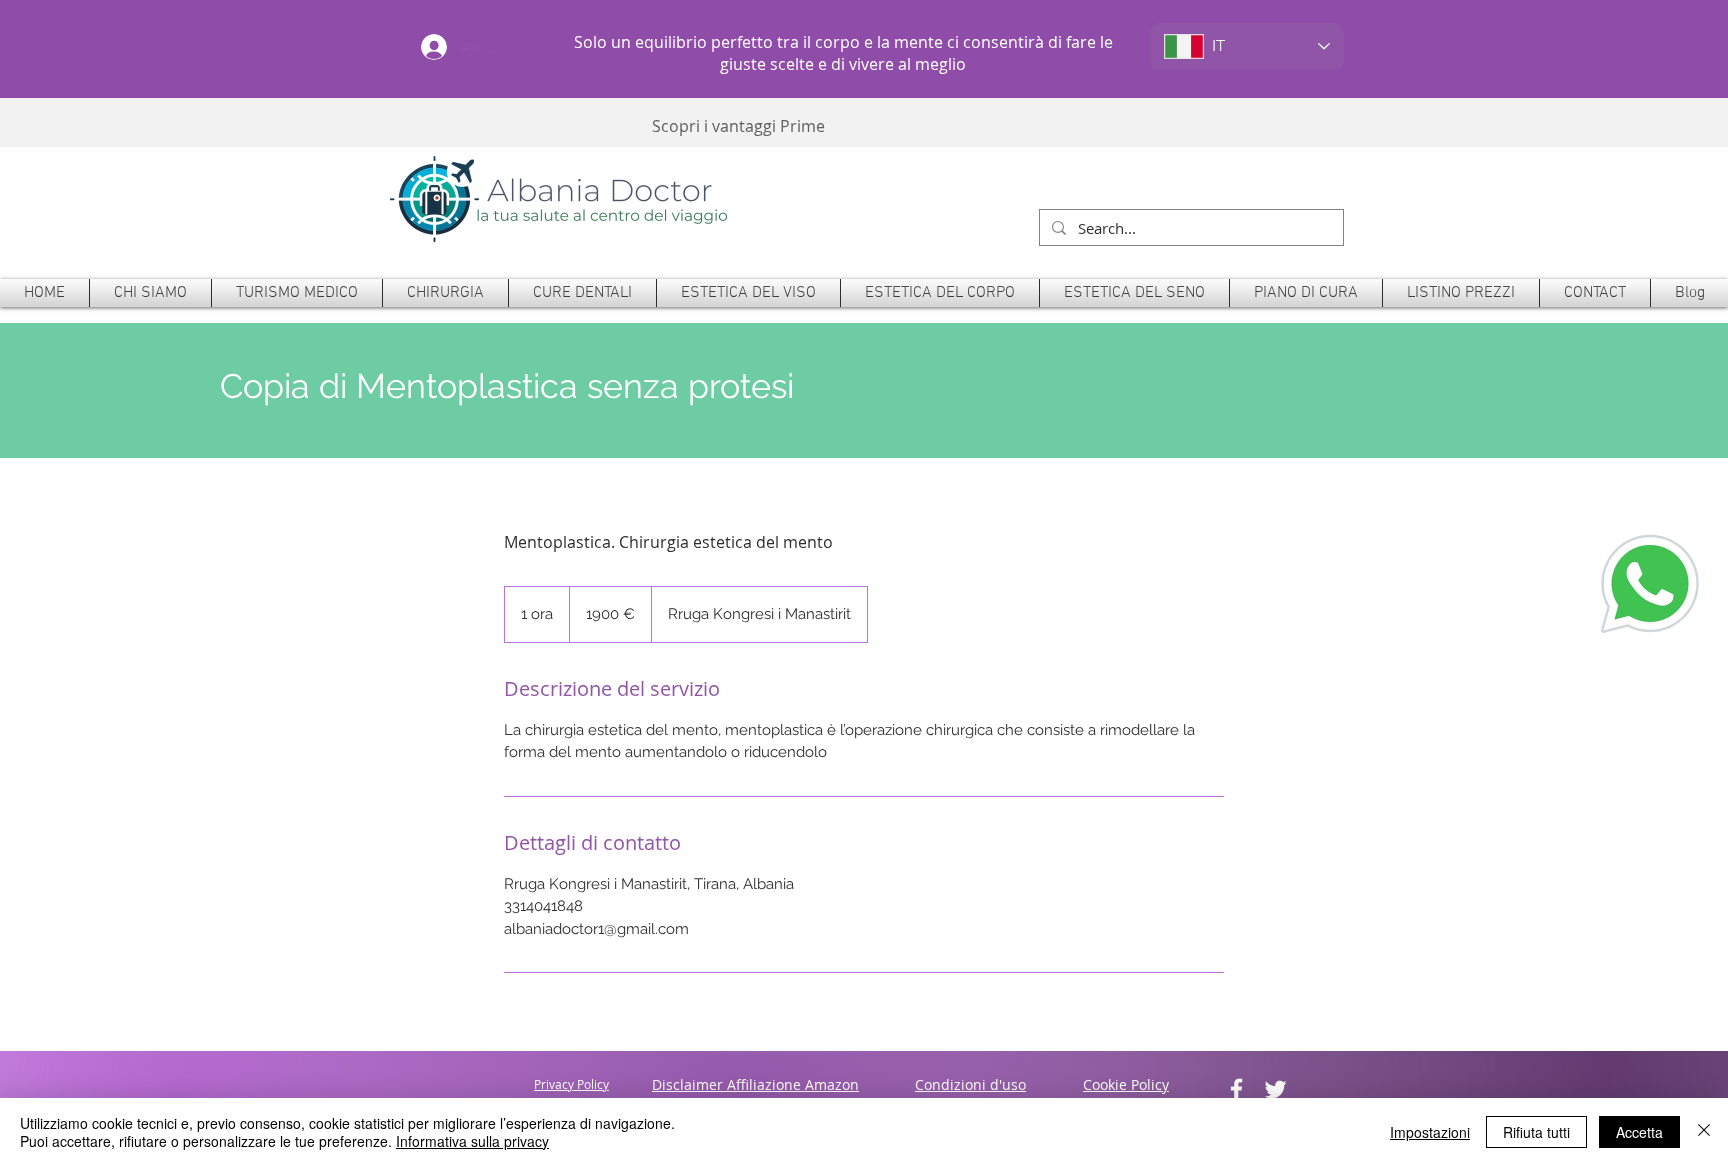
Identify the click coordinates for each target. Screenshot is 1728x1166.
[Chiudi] (1704, 1132)
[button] (445, 293)
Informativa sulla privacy (472, 1141)
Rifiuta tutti (1536, 1132)
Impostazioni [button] (1430, 1132)
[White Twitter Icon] (1275, 1089)
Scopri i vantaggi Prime (738, 126)
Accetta (1639, 1132)
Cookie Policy (1126, 1084)
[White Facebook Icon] (1236, 1089)
